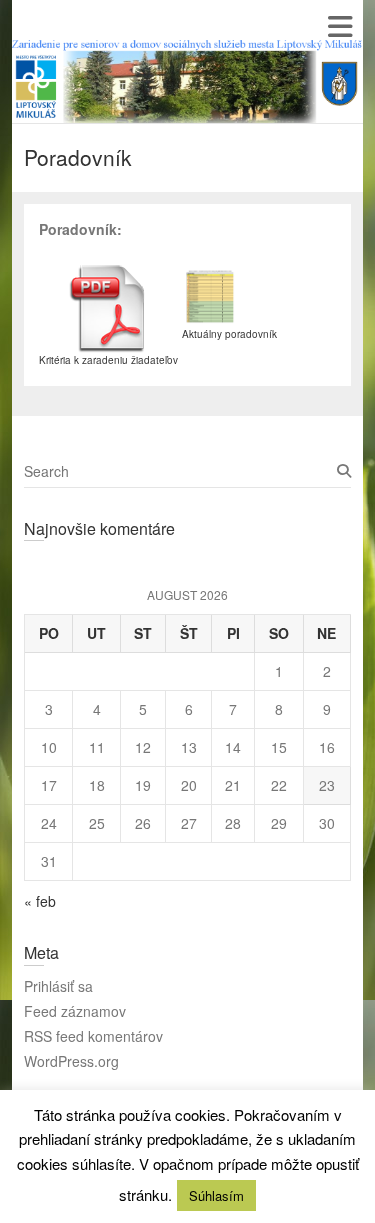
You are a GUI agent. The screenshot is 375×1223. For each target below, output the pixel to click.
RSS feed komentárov (93, 1036)
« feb (40, 901)
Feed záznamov (75, 1011)
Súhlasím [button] (216, 1195)
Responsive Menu (339, 26)
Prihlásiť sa (58, 986)
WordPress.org (71, 1061)
